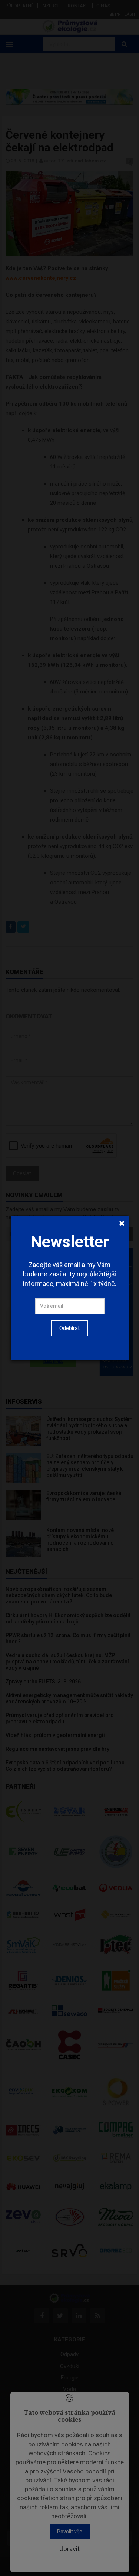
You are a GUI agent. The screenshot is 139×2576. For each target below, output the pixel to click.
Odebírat (69, 1328)
